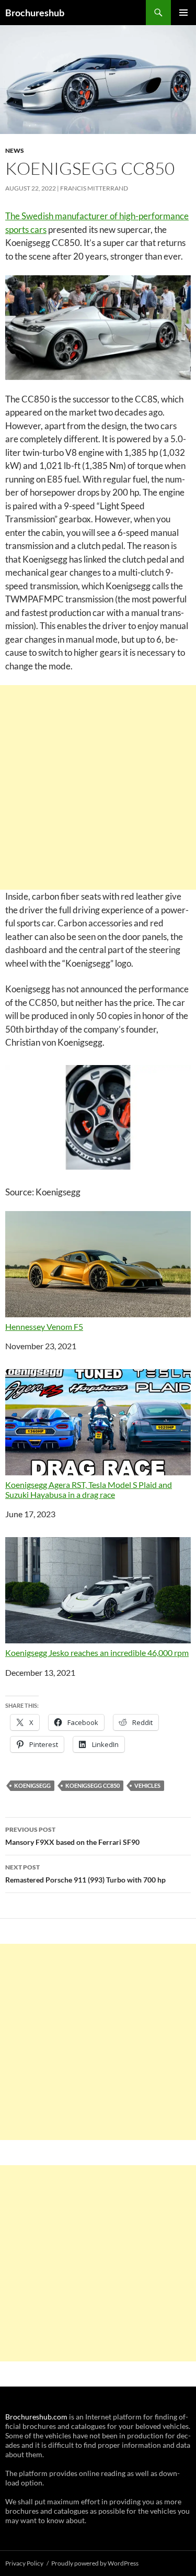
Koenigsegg (32, 1785)
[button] (98, 1117)
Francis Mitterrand (94, 188)
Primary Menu (183, 13)
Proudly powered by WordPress (95, 2563)
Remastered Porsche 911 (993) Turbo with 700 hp (85, 1874)
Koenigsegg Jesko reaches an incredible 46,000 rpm (97, 1653)
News (15, 150)
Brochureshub (35, 13)
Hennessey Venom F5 (44, 1326)
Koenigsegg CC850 (93, 1785)
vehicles (147, 1785)
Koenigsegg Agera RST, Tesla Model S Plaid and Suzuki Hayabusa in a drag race (89, 1489)
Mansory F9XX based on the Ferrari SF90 (72, 1836)
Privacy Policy (24, 2563)
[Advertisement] (98, 787)
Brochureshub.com (36, 2417)
